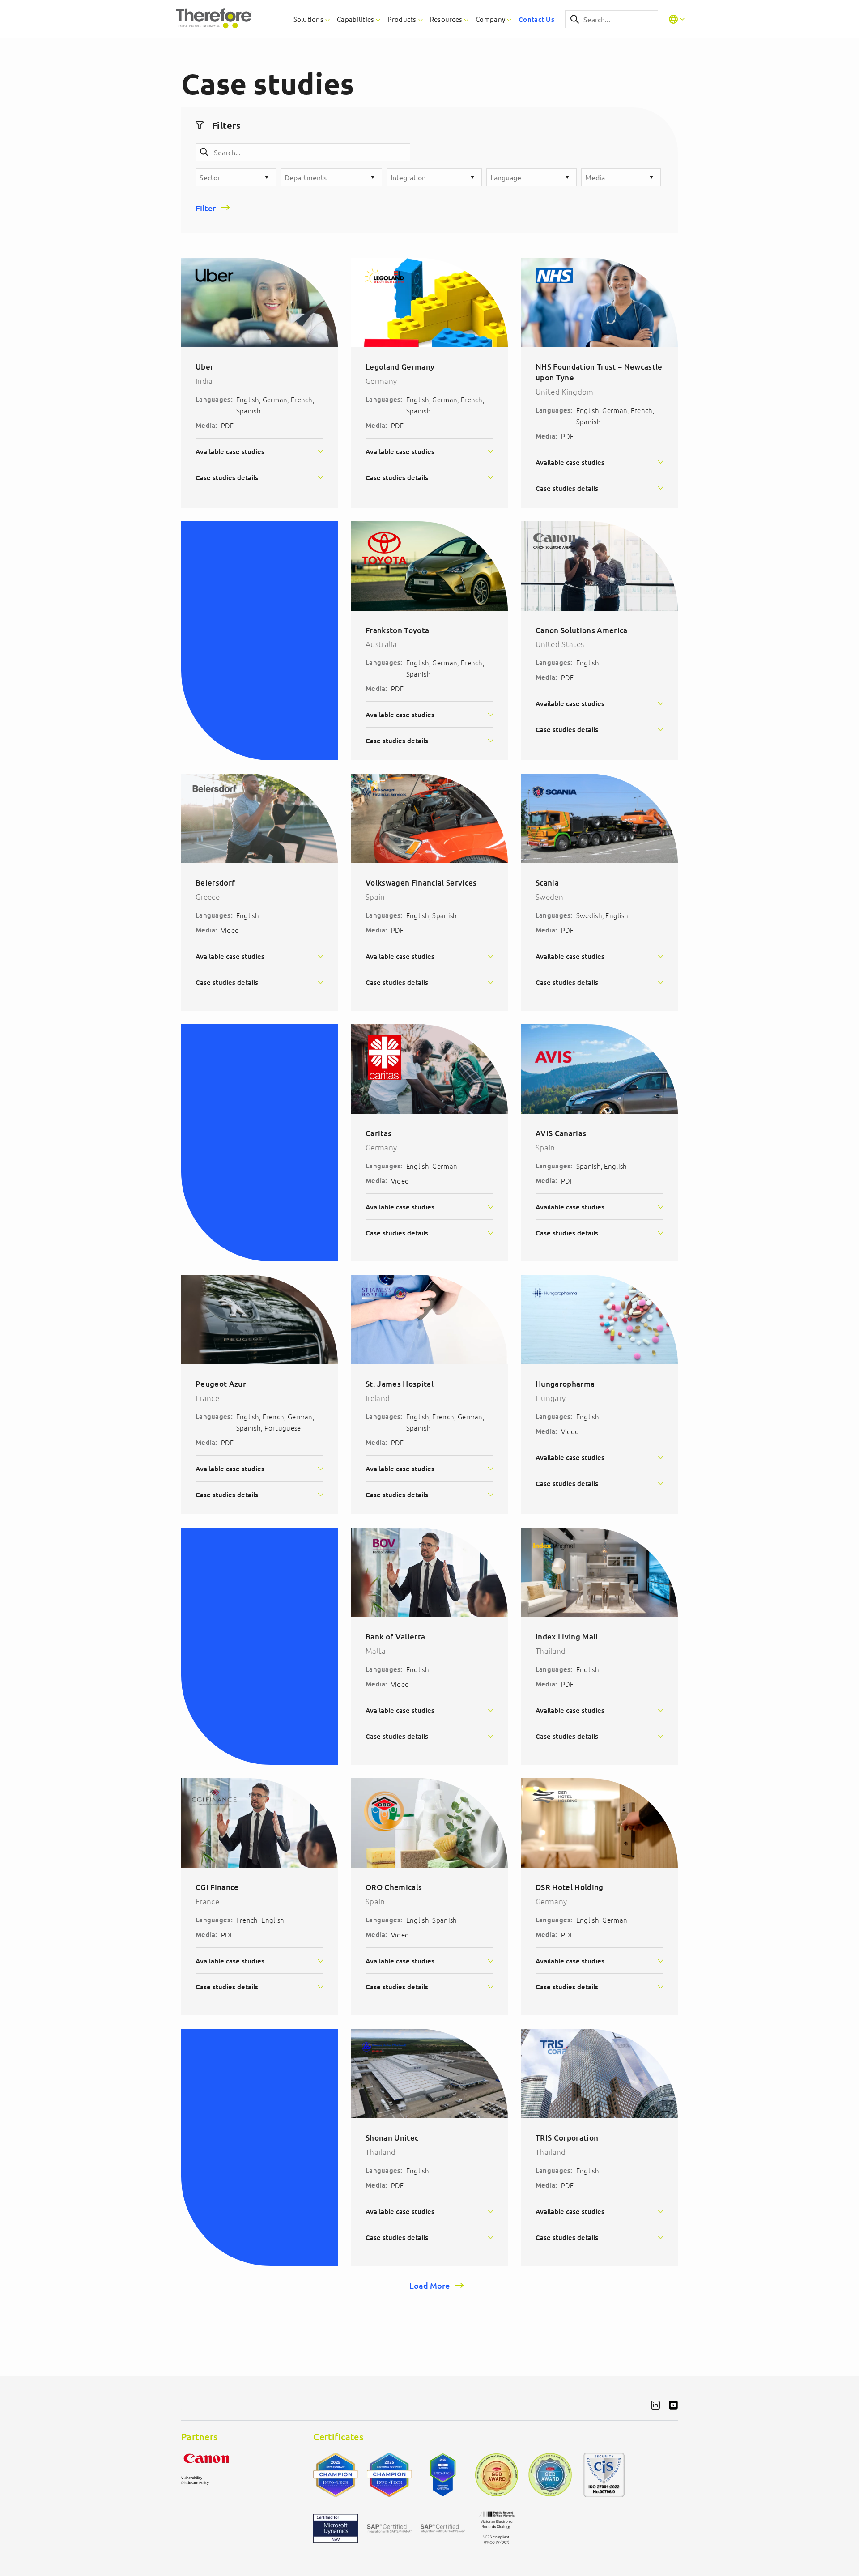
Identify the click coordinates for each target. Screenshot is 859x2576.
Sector (210, 177)
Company (490, 19)
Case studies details (227, 477)
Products (402, 19)
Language (506, 177)
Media (595, 177)
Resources (446, 19)
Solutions (309, 19)
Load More (429, 2285)
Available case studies (230, 451)
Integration (408, 177)
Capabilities (355, 19)
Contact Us (536, 19)
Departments (306, 177)
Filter (206, 208)
